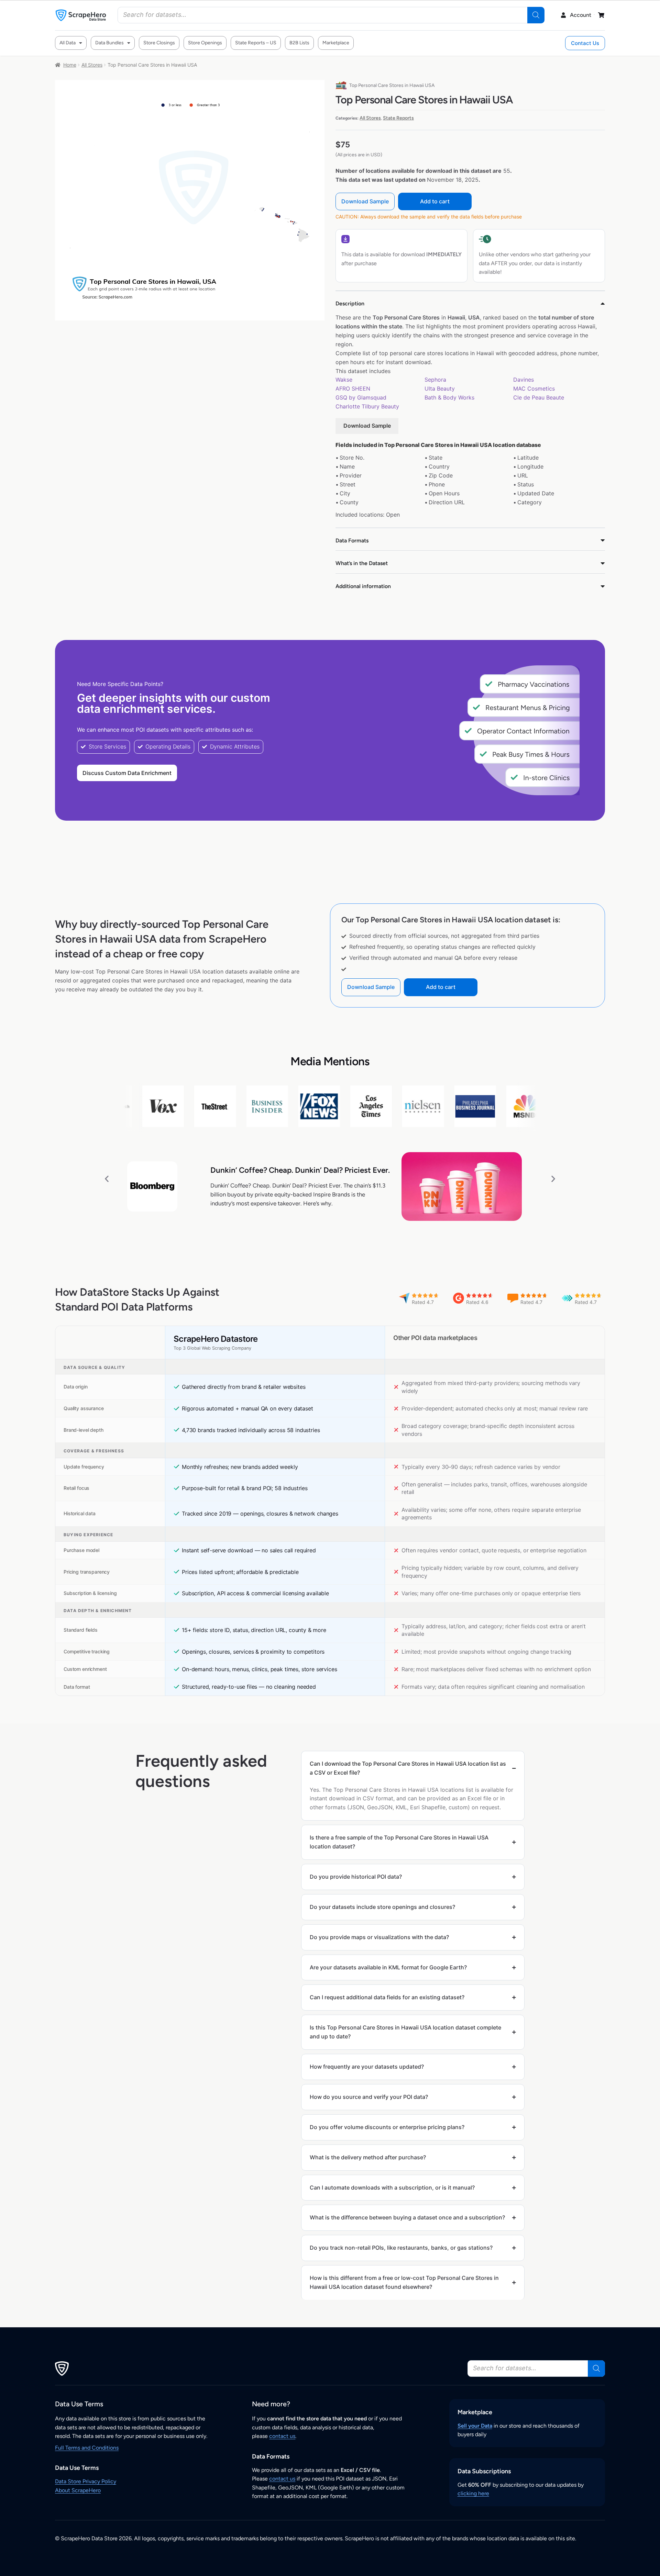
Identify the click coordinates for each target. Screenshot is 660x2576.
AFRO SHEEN (353, 389)
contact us (282, 2436)
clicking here (473, 2493)
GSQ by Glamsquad (361, 397)
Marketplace (336, 43)
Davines (524, 380)
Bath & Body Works (449, 397)
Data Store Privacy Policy (86, 2481)
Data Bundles (109, 43)
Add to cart (435, 201)
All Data (68, 43)
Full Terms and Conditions (87, 2448)
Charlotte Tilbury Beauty (367, 406)
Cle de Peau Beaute (539, 397)
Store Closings (159, 43)
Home (70, 65)
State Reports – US (256, 43)
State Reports (398, 118)
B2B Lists (299, 43)
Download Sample (365, 201)
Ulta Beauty (440, 389)
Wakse (344, 380)
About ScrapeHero (78, 2490)
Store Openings (205, 43)
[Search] (536, 15)
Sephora (435, 380)
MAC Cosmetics (534, 389)
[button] (107, 1178)
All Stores (92, 65)
